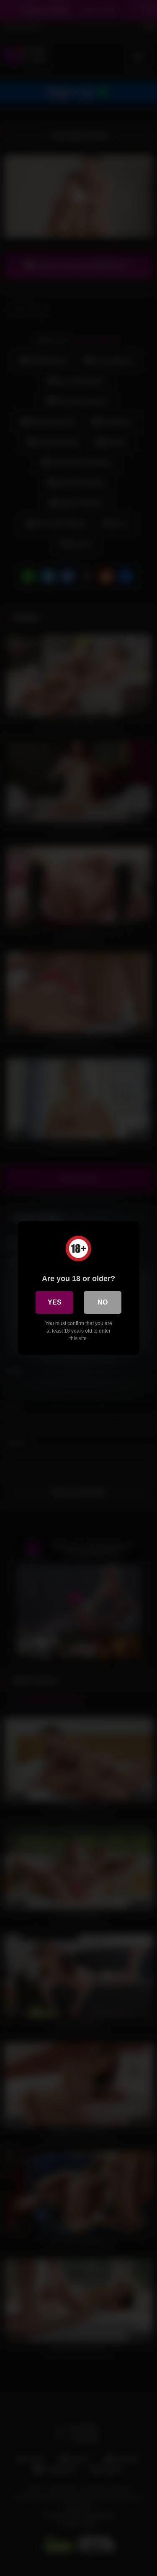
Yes (55, 1302)
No (103, 1302)
